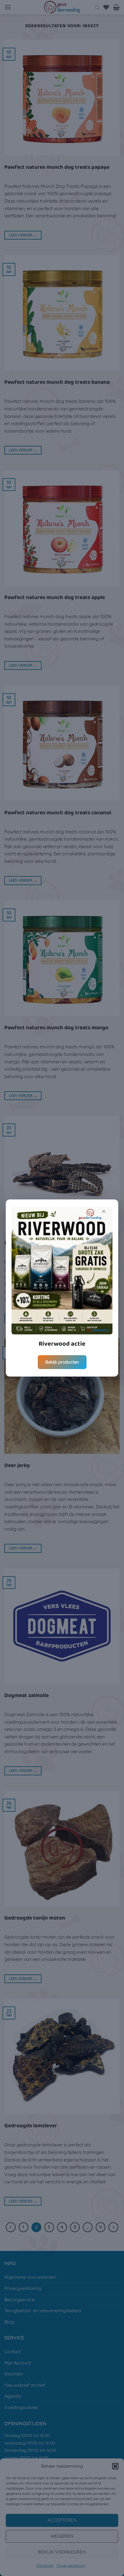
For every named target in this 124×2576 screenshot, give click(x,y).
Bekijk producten (62, 1362)
